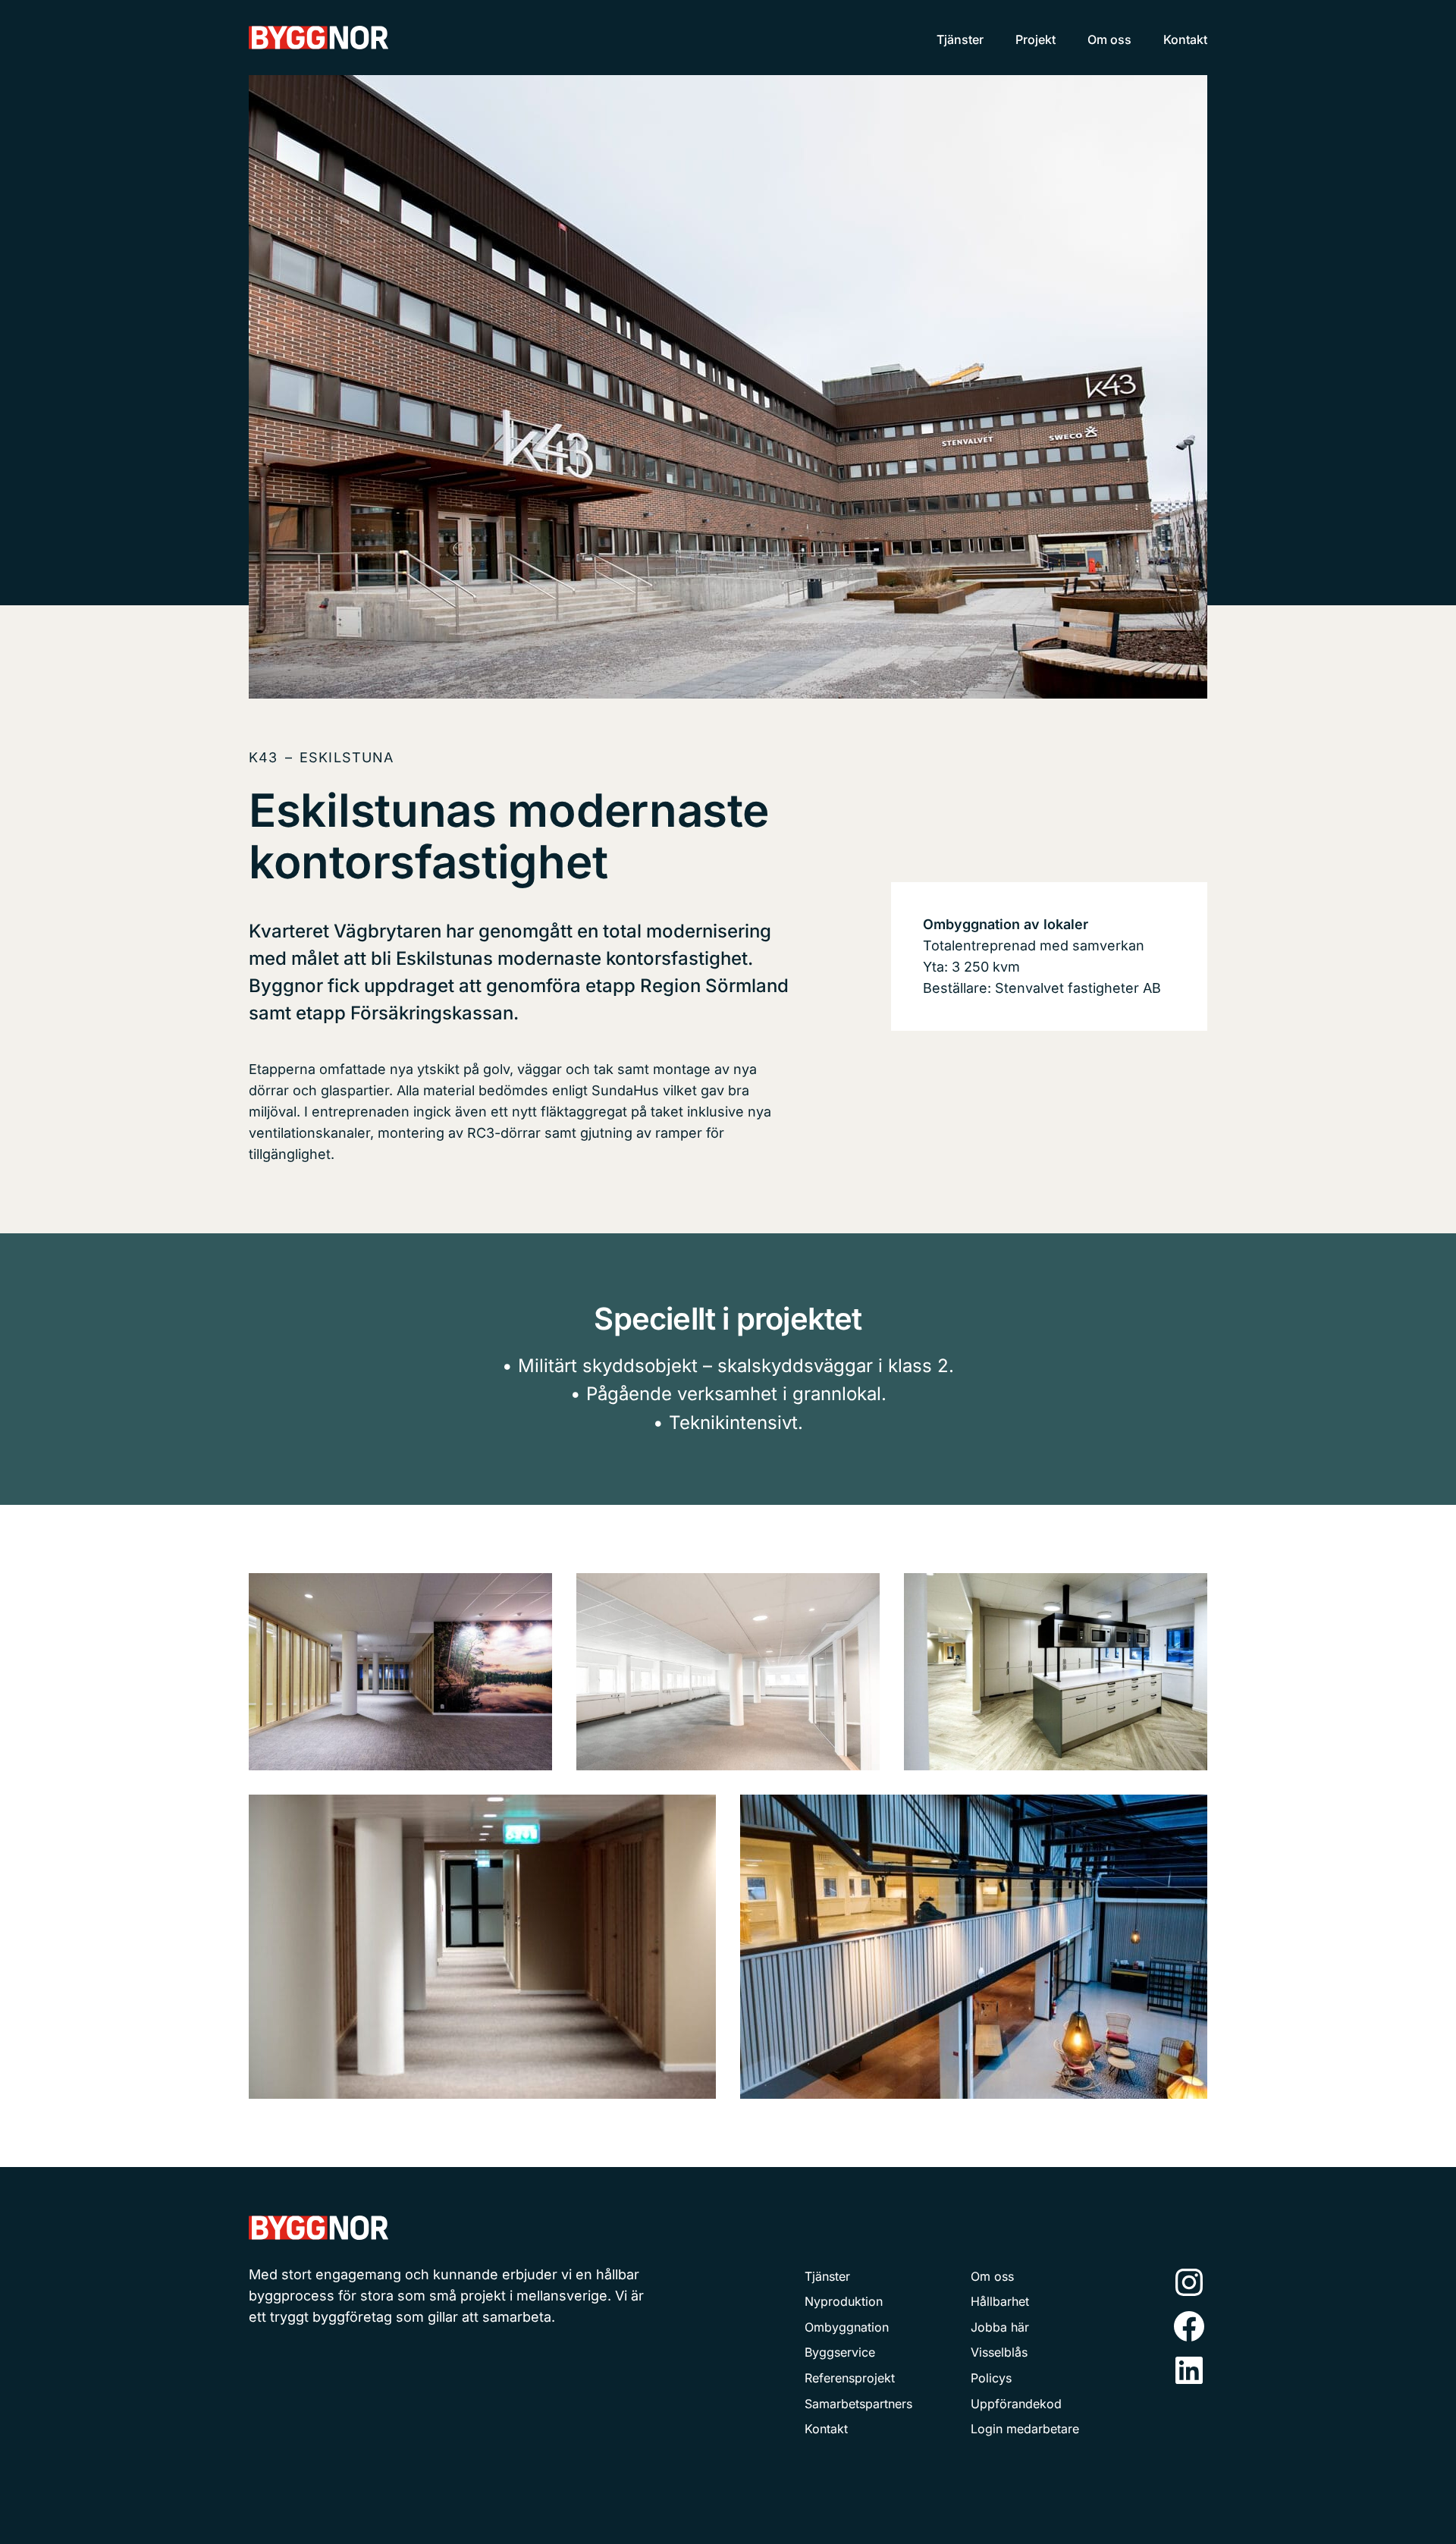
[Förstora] (532, 1593)
